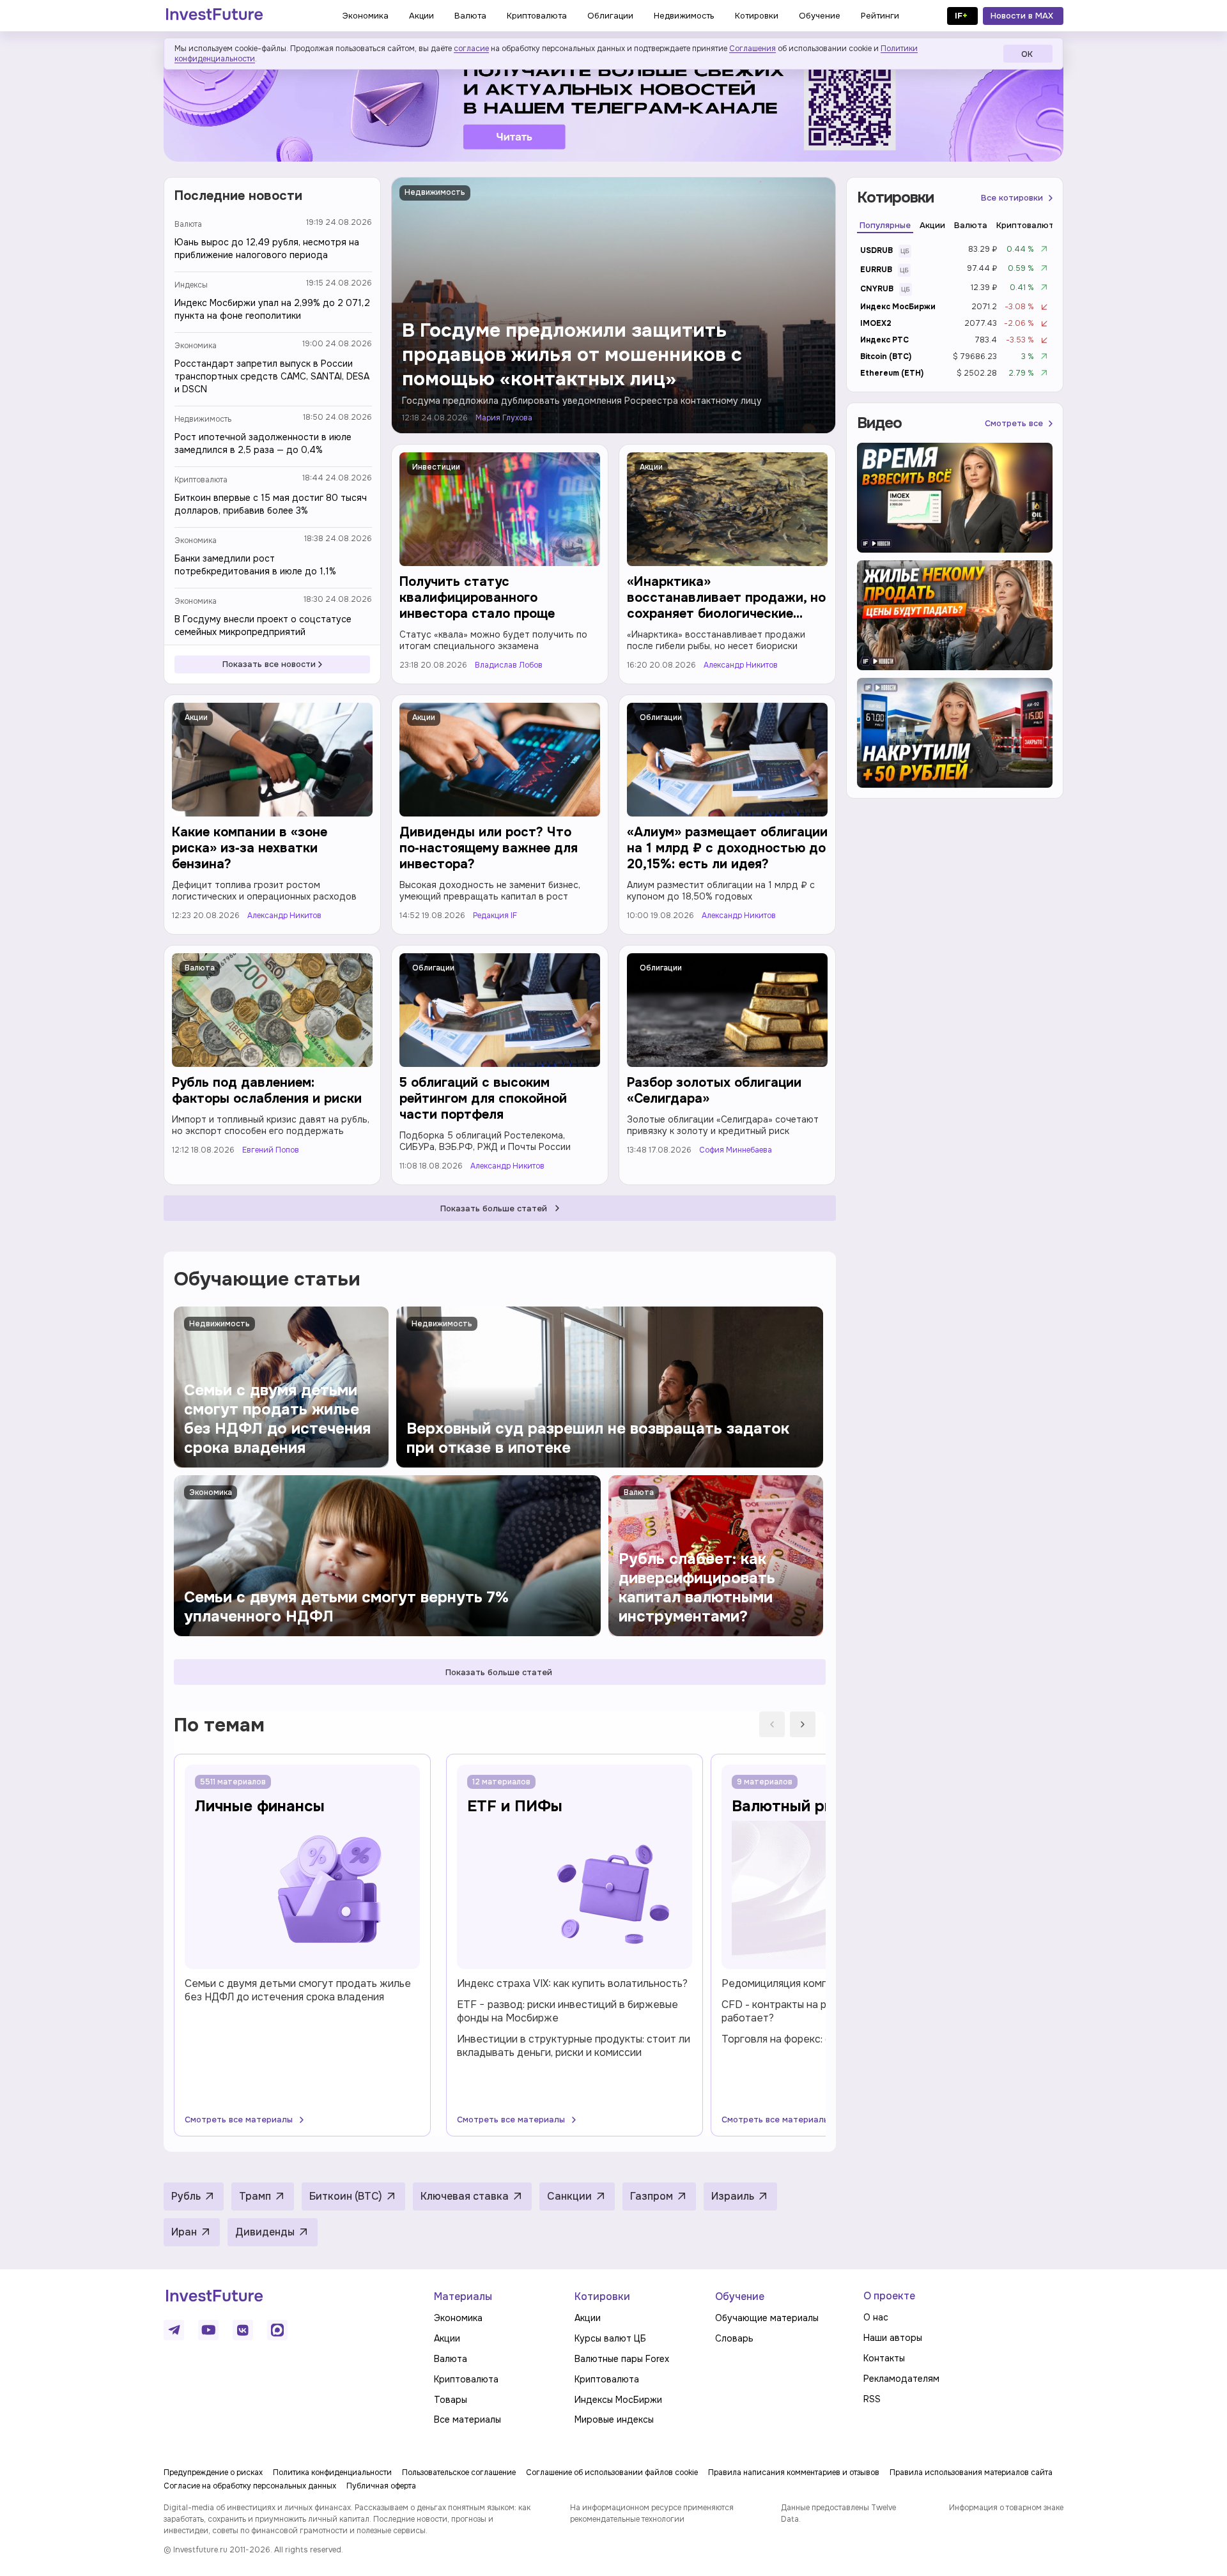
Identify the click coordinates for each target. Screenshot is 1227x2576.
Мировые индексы (614, 2419)
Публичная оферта (381, 2486)
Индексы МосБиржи (618, 2400)
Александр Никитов (741, 665)
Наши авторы (893, 2338)
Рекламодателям (901, 2379)
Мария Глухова (504, 418)
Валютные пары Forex (622, 2359)
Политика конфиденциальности (332, 2472)
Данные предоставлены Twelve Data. (838, 2513)
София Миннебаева (736, 1150)
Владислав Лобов (509, 665)
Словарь (734, 2338)
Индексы (191, 285)
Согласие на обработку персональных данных (250, 2486)
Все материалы (467, 2419)
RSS (872, 2399)
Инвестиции (436, 467)
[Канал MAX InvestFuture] (277, 2330)
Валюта (188, 224)
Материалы (463, 2296)
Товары (451, 2400)
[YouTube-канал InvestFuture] (208, 2330)
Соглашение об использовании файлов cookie (612, 2472)
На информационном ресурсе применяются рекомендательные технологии (652, 2513)
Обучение (740, 2296)
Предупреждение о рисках (213, 2472)
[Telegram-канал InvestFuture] (613, 104)
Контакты (884, 2358)
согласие (471, 49)
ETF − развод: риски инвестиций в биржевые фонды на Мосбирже (567, 2011)
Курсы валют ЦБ (610, 2338)
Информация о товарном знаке (1006, 2508)
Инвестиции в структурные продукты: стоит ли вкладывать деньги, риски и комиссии (574, 2046)
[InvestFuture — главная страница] (214, 16)
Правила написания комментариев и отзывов (794, 2472)
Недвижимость (203, 419)
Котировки (602, 2296)
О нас (876, 2317)
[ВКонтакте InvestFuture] (243, 2330)
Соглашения (752, 49)
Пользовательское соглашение (459, 2472)
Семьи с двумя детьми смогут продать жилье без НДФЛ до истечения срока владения (298, 1990)
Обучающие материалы (767, 2318)
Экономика (196, 346)
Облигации (661, 717)
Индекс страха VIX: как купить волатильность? (572, 1983)
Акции (651, 467)
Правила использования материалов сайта (971, 2472)
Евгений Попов (271, 1150)
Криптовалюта (201, 480)
